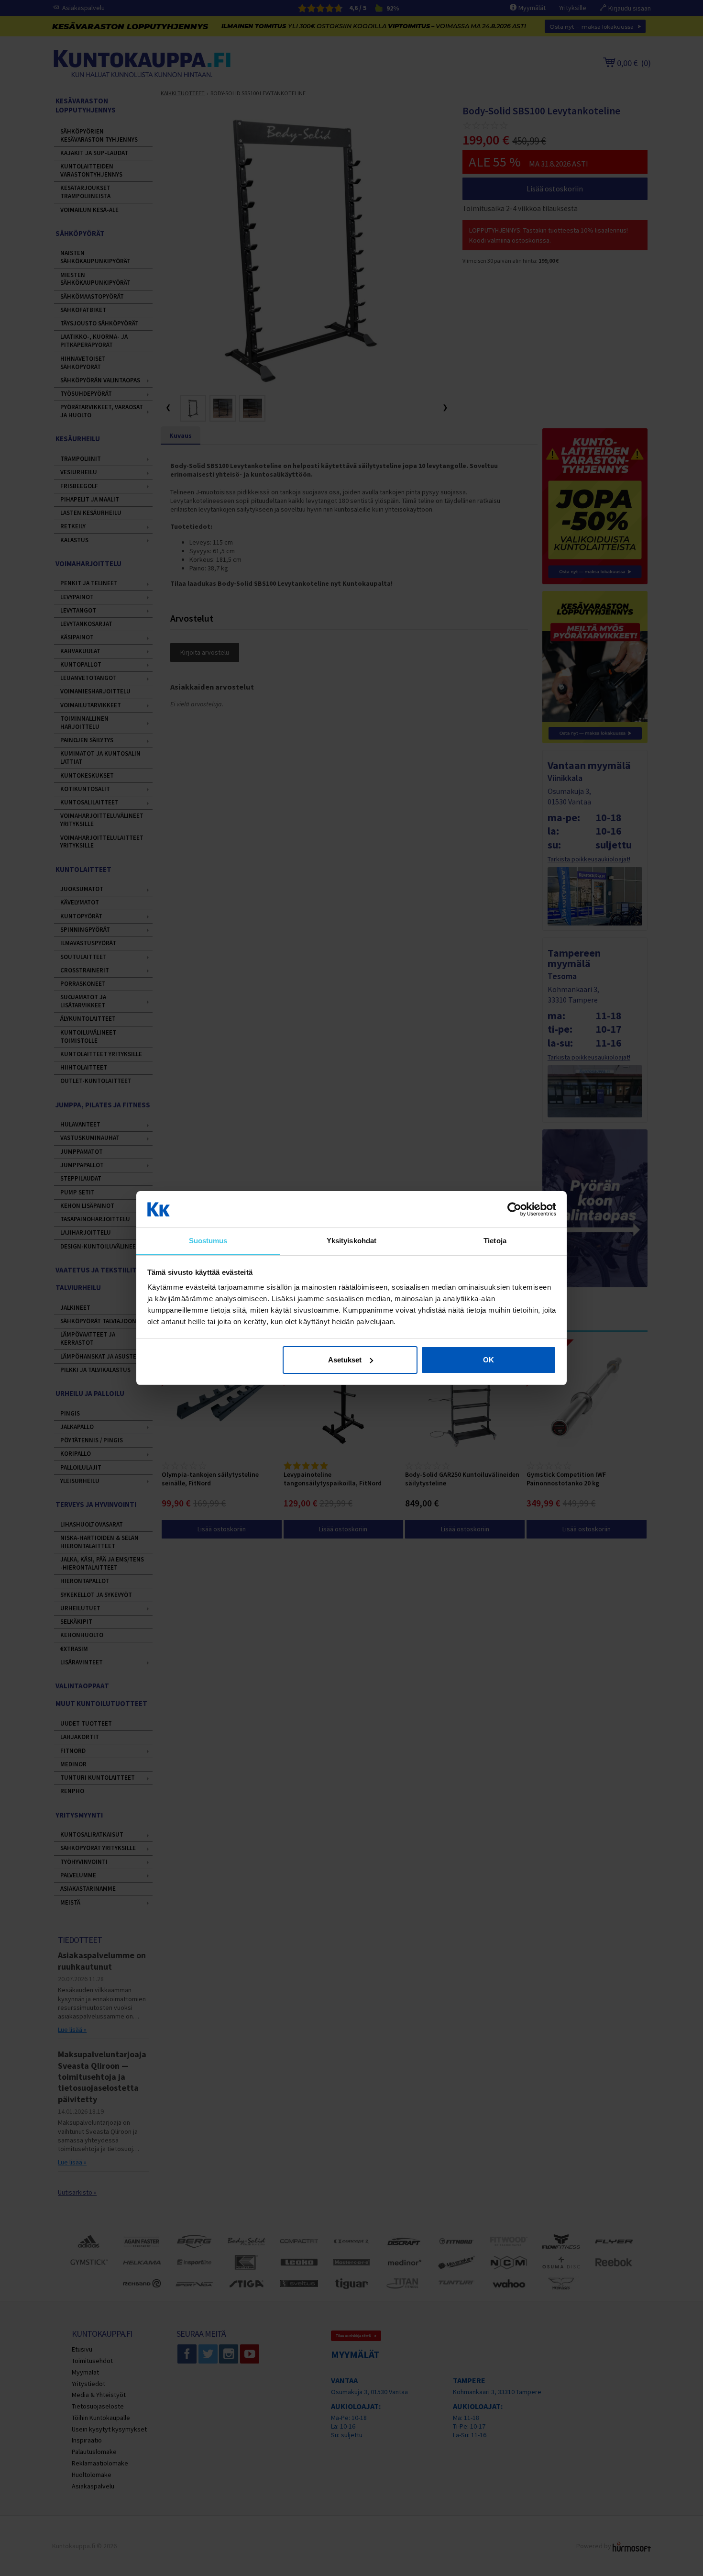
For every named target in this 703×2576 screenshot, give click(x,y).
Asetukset (345, 1360)
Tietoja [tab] (495, 1241)
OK (489, 1360)
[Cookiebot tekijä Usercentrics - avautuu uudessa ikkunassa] (514, 1209)
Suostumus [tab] (208, 1241)
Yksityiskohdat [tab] (351, 1241)
